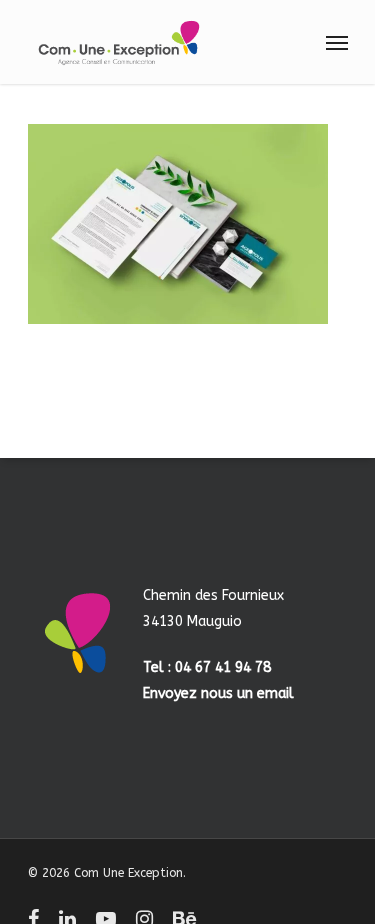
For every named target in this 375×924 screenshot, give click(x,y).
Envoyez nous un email (218, 693)
